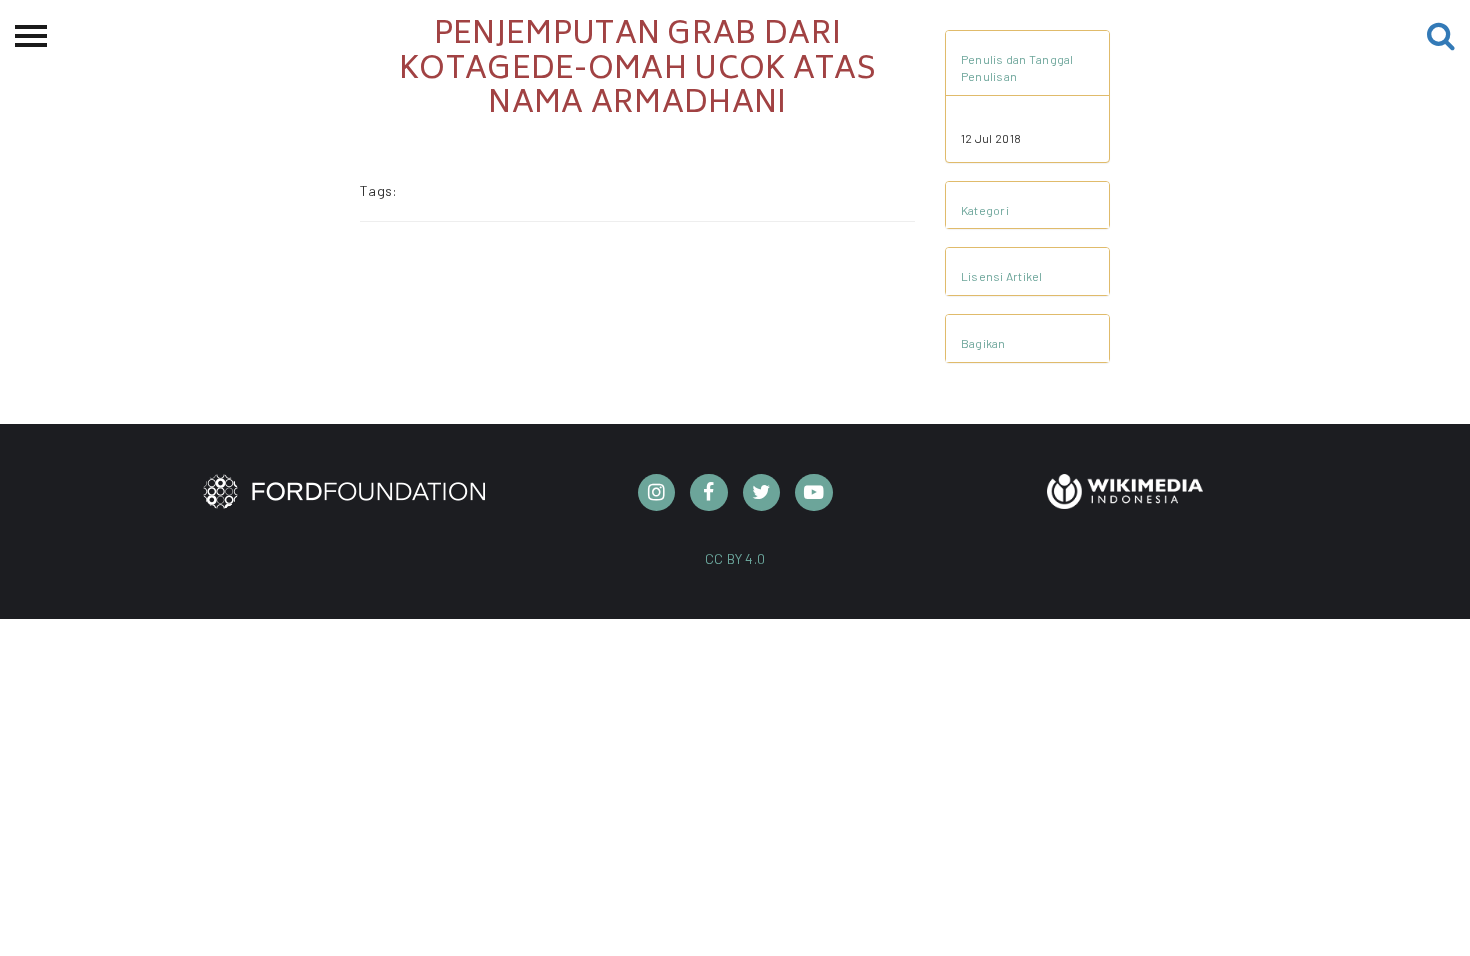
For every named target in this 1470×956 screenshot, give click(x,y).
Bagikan (983, 343)
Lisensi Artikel (1002, 276)
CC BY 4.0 (735, 558)
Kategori (985, 210)
